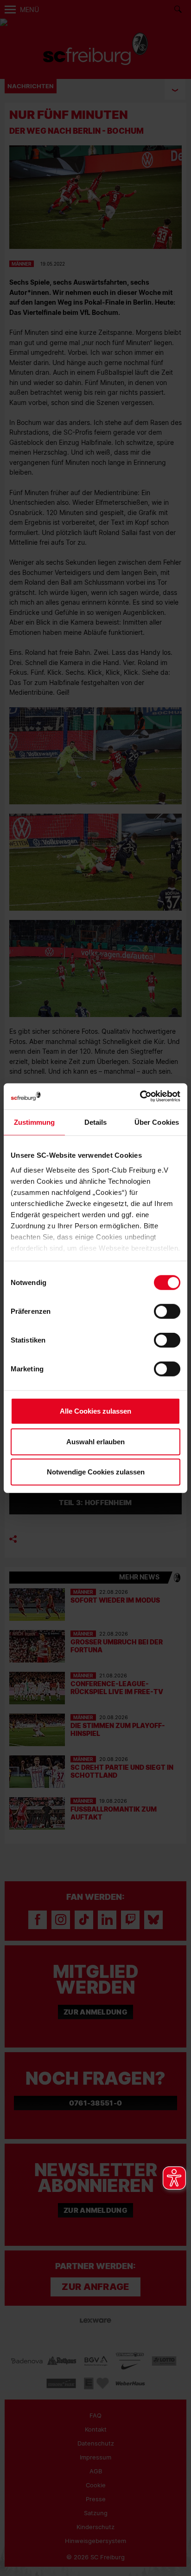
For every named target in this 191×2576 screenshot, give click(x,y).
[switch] (167, 1311)
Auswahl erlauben (95, 1441)
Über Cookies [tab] (157, 1122)
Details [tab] (96, 1122)
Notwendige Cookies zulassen (96, 1472)
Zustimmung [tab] (35, 1122)
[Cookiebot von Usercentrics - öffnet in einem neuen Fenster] (140, 1096)
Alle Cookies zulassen (95, 1411)
